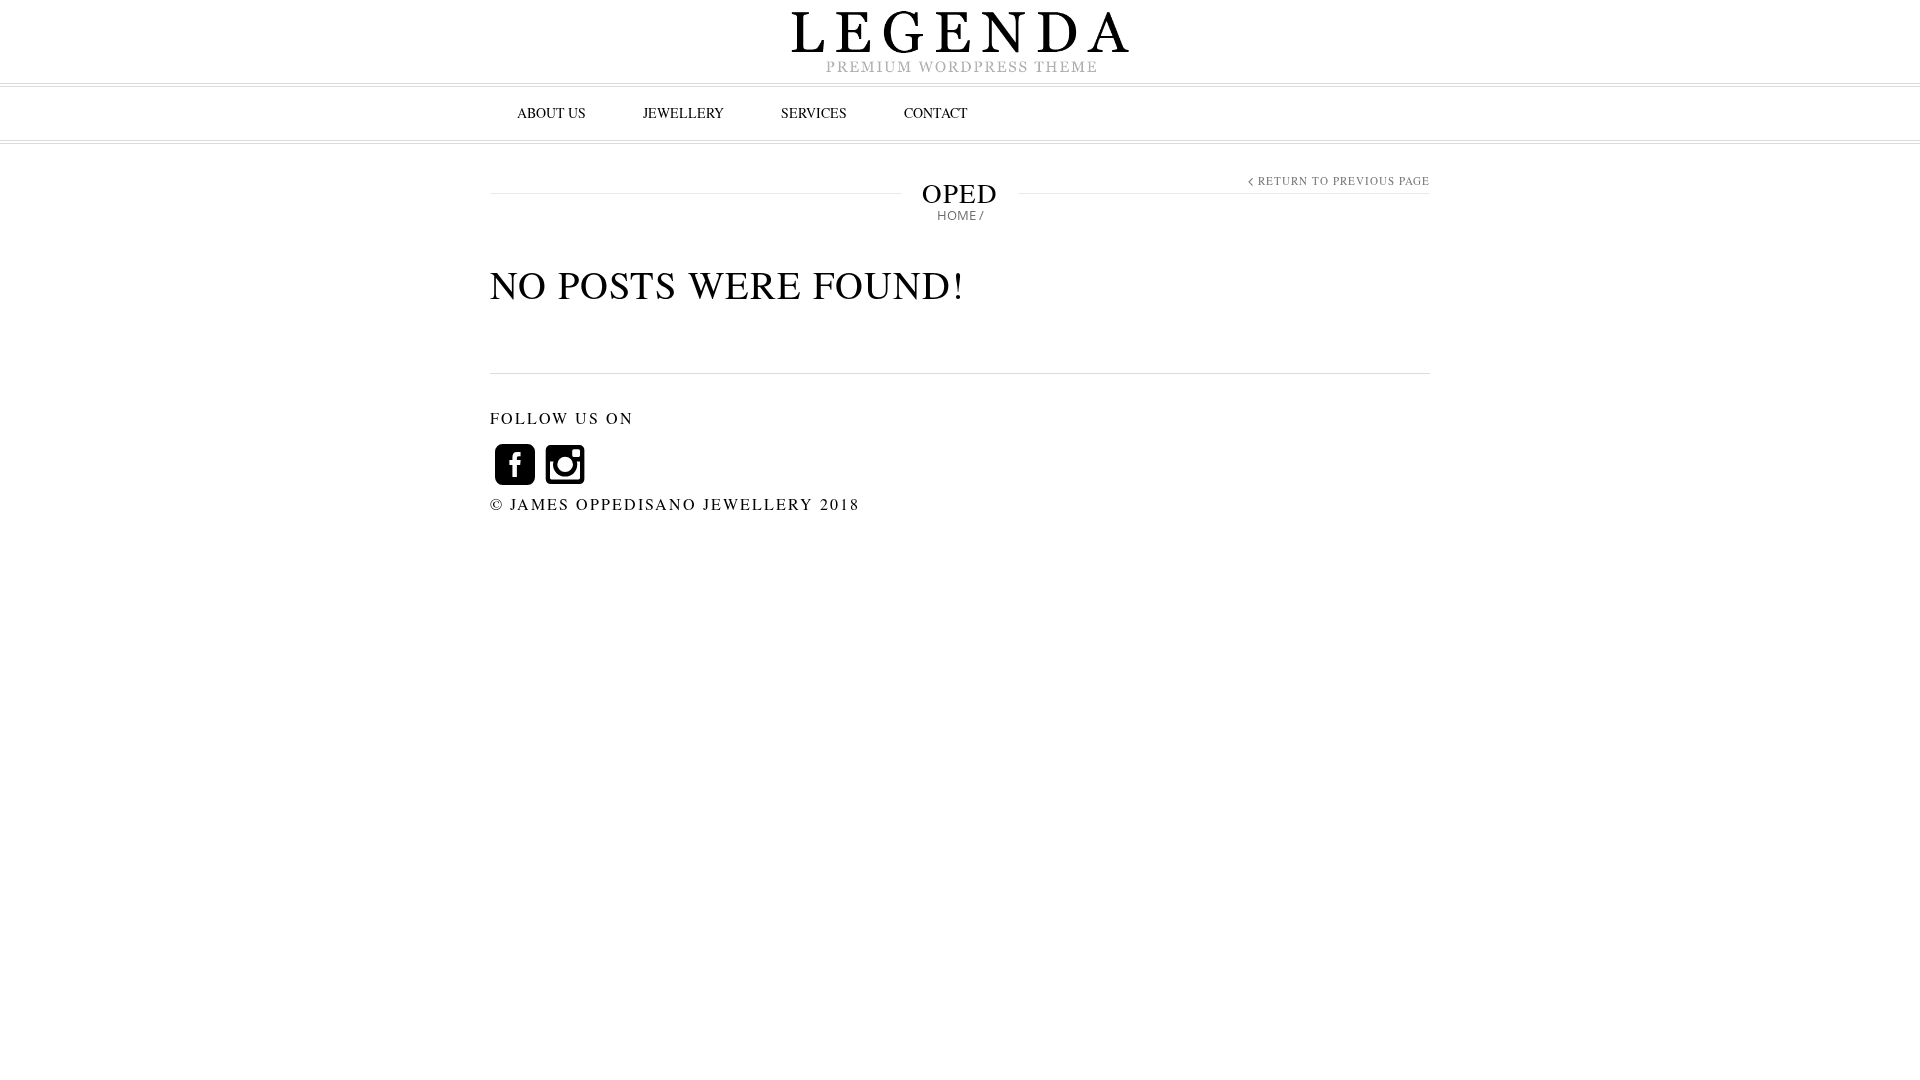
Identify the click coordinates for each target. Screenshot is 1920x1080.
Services (814, 112)
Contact (936, 112)
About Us (551, 112)
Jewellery (683, 112)
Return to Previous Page (1344, 180)
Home (956, 215)
